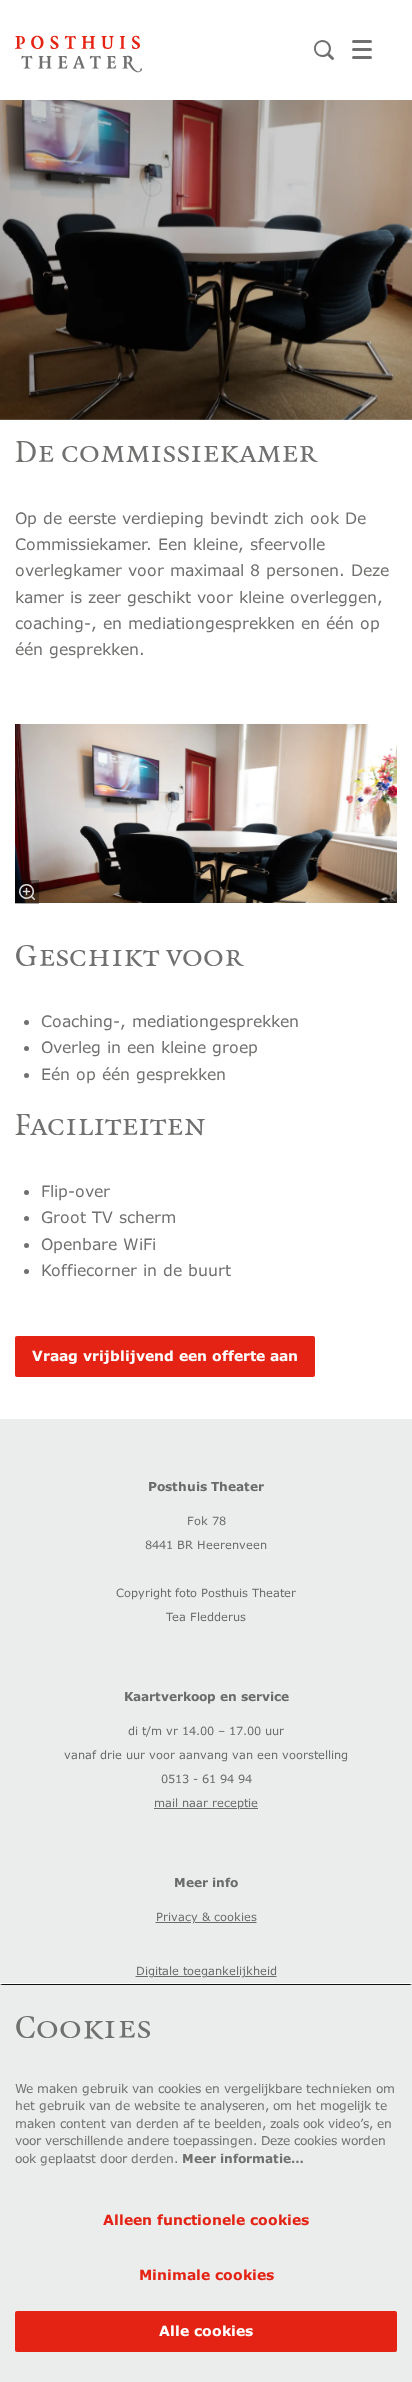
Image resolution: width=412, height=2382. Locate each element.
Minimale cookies (206, 2274)
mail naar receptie (206, 1802)
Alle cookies (206, 2330)
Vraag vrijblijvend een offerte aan (165, 1355)
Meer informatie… (243, 2158)
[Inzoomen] (27, 892)
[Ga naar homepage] (78, 50)
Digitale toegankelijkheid (206, 1970)
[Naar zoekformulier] (324, 50)
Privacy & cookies (206, 1916)
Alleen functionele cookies (206, 2219)
